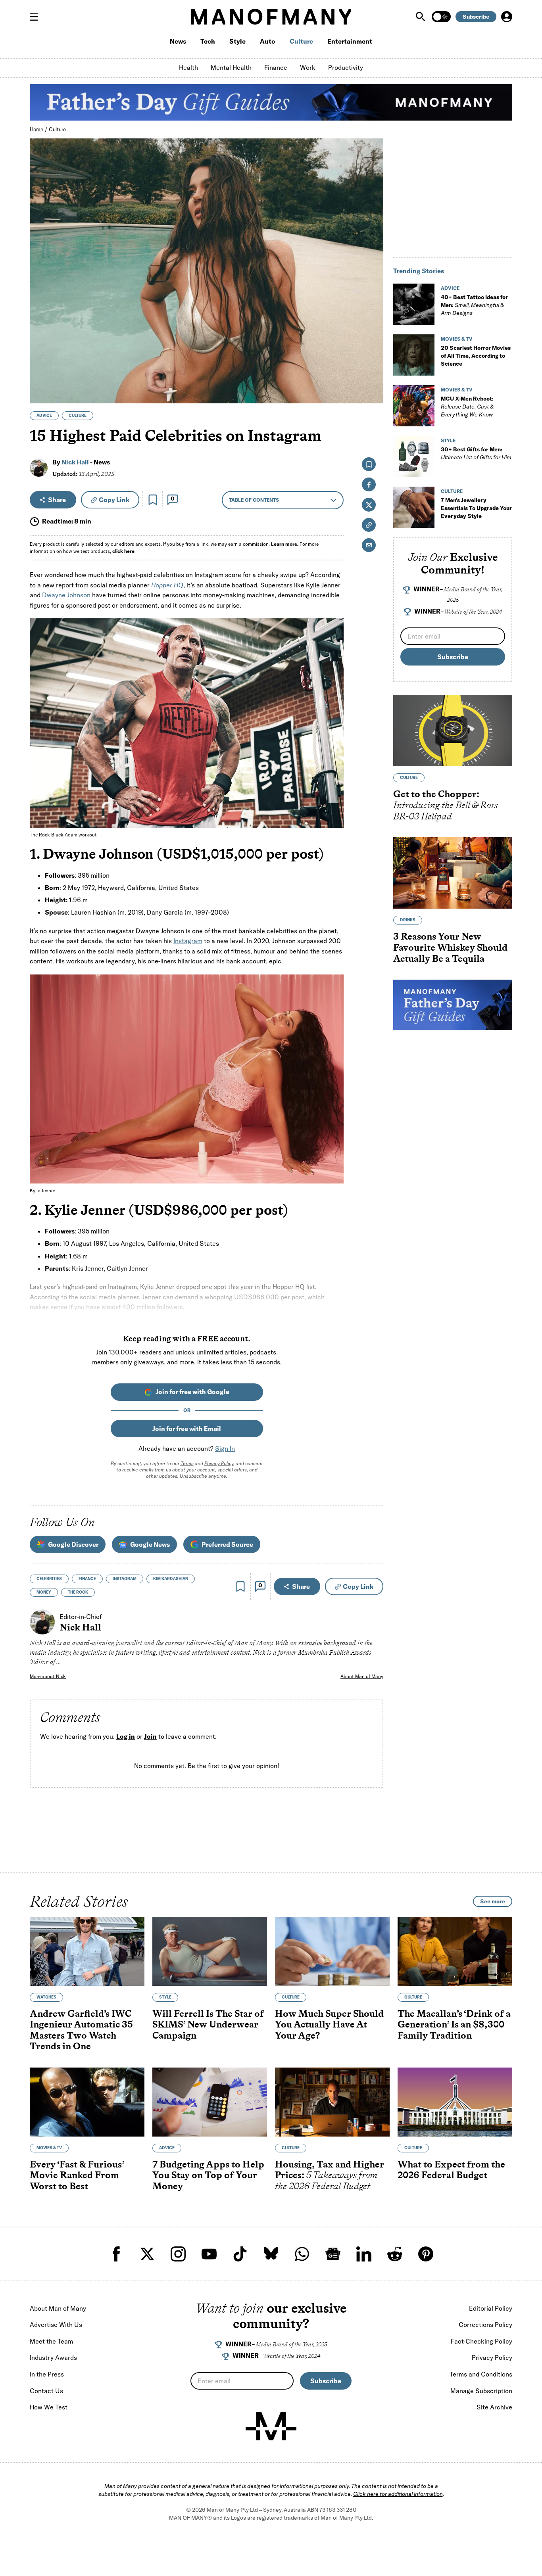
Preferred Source (227, 1544)
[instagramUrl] (178, 2254)
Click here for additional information (398, 2494)
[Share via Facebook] (373, 342)
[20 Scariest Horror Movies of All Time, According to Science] (414, 355)
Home (37, 129)
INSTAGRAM (125, 1579)
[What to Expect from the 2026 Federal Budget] (455, 2102)
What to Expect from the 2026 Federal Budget (451, 2170)
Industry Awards (53, 2357)
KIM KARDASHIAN (171, 1579)
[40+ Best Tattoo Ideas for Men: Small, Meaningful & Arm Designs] (414, 304)
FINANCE (87, 1579)
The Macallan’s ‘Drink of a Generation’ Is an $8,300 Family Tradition (454, 2024)
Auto (268, 41)
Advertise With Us (56, 2325)
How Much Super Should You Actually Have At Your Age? (329, 2024)
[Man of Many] (271, 2426)
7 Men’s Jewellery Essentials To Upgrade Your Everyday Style (476, 508)
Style (237, 41)
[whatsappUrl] (302, 2254)
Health (188, 67)
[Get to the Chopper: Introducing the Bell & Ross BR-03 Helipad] (453, 731)
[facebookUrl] (116, 2254)
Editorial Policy (491, 2308)
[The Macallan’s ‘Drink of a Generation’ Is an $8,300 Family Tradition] (455, 1951)
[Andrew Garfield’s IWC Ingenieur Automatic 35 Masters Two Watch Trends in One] (87, 1951)
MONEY (44, 1592)
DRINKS (408, 920)
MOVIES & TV (457, 339)
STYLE (448, 440)
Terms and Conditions (481, 2374)
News (178, 41)
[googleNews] (333, 2254)
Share (57, 500)
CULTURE (78, 415)
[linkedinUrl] (364, 2254)
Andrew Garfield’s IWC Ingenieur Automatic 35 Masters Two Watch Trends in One (81, 2030)
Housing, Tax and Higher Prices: (330, 2175)
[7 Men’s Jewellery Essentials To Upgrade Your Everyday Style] (414, 507)
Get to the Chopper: (446, 805)
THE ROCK (78, 1592)
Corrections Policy (485, 2325)
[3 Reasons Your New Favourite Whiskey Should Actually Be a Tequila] (453, 873)
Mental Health (231, 67)
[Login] (507, 17)
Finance (276, 67)
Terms (187, 1463)
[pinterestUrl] (426, 2254)
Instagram (188, 941)
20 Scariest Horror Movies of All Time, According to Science (476, 356)
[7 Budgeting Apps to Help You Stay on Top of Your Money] (210, 2102)
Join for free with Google (192, 1392)
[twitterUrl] (147, 2254)
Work (308, 67)
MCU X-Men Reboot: (467, 407)
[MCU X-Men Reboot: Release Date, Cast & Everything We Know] (414, 406)
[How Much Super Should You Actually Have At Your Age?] (332, 1951)
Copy (114, 500)
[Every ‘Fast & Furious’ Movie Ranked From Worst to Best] (87, 2102)
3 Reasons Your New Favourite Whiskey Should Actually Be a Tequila (450, 948)
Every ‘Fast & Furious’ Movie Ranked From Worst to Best (77, 2175)
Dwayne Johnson (66, 595)
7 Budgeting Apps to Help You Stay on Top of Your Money (208, 2175)
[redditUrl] (395, 2254)
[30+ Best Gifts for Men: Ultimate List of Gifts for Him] (414, 457)
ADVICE (44, 415)
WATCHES (46, 1997)
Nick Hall (75, 462)
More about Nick (48, 1676)
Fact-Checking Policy (481, 2341)
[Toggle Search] (421, 17)
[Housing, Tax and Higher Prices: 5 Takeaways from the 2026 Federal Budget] (332, 2102)
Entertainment (350, 41)
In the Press (47, 2374)
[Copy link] (373, 393)
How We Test (49, 2407)
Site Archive (494, 2407)
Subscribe (476, 17)
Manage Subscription (481, 2391)
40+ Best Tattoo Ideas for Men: (474, 305)
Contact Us (46, 2391)
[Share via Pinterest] (373, 376)
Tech (208, 41)
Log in (126, 1736)
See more (493, 1901)
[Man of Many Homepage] (271, 17)
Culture (301, 41)
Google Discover (73, 1544)
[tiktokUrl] (240, 2254)
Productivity (346, 67)
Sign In (225, 1448)
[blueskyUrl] (271, 2254)
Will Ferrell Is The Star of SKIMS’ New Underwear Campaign (208, 2024)
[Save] (153, 500)
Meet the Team (51, 2341)
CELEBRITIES (49, 1579)
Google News (150, 1544)
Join (150, 1736)
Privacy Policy (219, 1463)
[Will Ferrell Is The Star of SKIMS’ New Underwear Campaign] (210, 1951)
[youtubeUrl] (209, 2254)
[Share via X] (373, 359)
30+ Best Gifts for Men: (476, 453)
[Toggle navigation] (37, 17)
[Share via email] (369, 545)
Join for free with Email (187, 1429)
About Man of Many (362, 1676)
